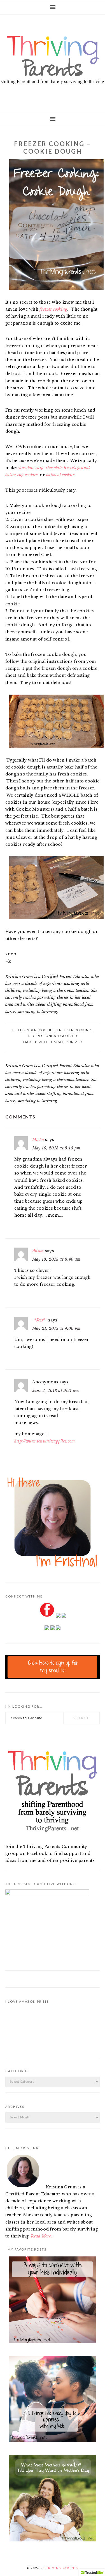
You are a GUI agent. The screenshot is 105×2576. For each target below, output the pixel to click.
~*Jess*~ (40, 1320)
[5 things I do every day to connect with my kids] (53, 2400)
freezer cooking (53, 309)
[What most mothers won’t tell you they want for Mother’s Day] (53, 2499)
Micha (38, 1140)
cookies (47, 1030)
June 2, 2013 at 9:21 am (55, 1391)
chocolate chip (31, 468)
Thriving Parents (53, 61)
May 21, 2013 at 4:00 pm (56, 1328)
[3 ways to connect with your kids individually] (53, 2301)
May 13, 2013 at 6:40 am (56, 1259)
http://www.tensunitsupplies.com (45, 1441)
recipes (36, 1036)
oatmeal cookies (60, 475)
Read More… (42, 2236)
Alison (38, 1251)
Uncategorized (61, 1036)
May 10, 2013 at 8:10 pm (56, 1148)
